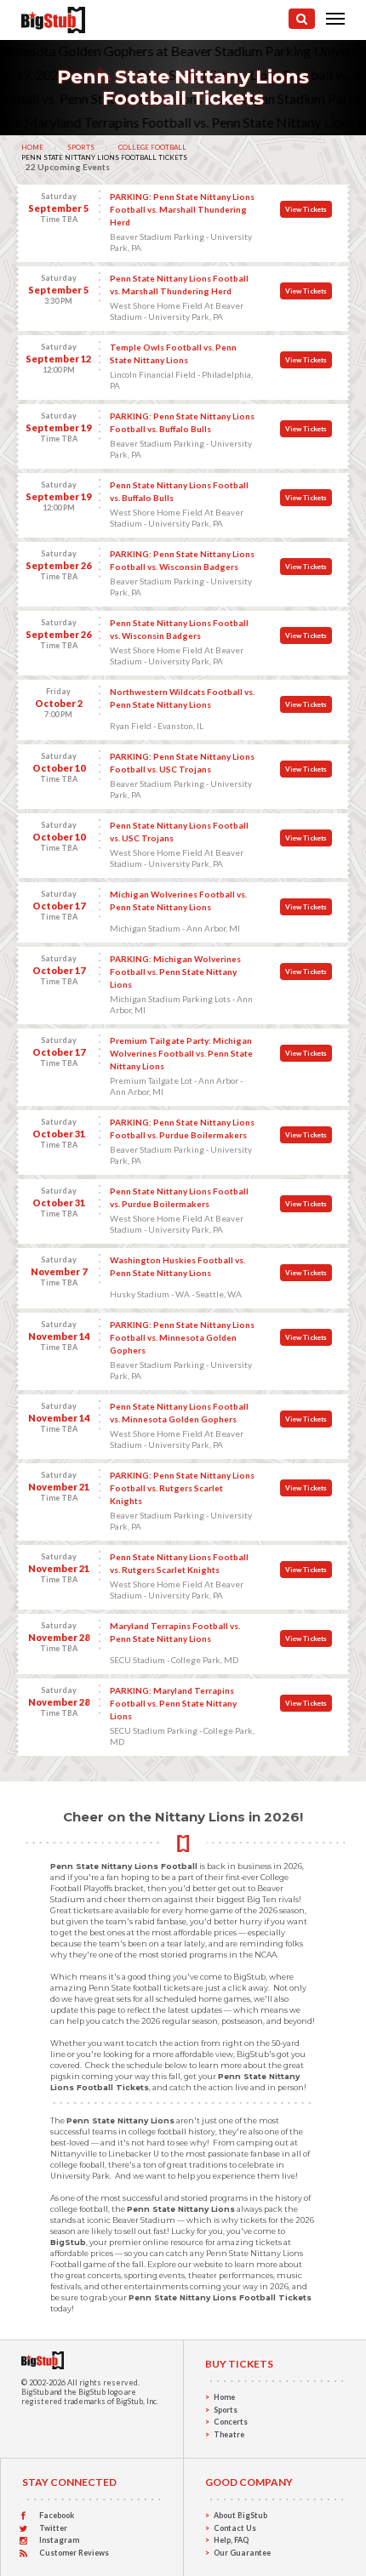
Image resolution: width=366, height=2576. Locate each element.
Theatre (229, 2434)
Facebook (57, 2515)
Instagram (59, 2540)
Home (32, 147)
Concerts (231, 2422)
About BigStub (240, 2515)
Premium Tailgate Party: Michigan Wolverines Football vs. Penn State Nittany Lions (181, 1053)
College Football (152, 147)
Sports (81, 147)
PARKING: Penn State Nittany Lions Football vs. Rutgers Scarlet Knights (182, 1488)
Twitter (53, 2528)
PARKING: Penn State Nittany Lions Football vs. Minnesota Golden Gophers (182, 1337)
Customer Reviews (74, 2553)
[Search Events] (302, 19)
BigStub (35, 2392)
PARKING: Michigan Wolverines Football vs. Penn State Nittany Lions (175, 972)
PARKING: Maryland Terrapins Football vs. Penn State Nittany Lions (173, 1703)
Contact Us (235, 2528)
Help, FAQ (231, 2540)
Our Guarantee (242, 2553)
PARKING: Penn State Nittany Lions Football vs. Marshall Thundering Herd (182, 209)
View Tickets (306, 209)
